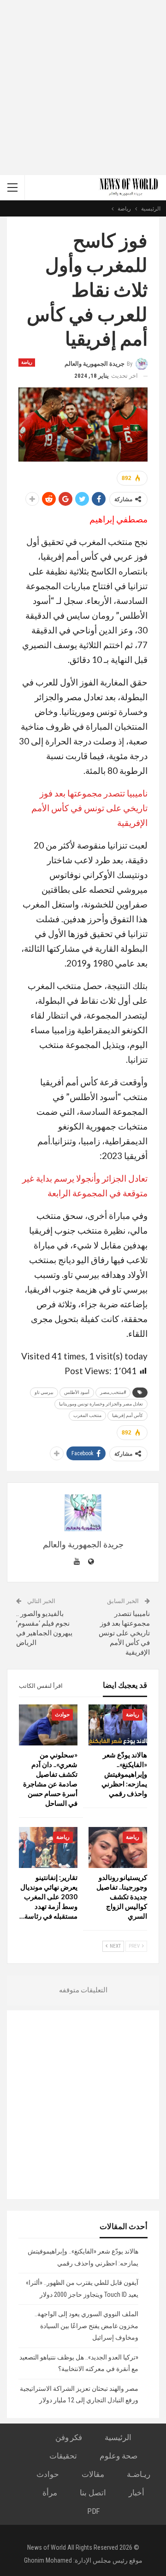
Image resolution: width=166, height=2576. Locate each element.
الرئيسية (118, 2437)
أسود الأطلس (77, 1392)
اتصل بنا (93, 2493)
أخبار (136, 2493)
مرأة (50, 2493)
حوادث (62, 1715)
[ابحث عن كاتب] (83, 1513)
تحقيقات (63, 2456)
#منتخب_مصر (113, 1392)
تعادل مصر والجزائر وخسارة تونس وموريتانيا (101, 1404)
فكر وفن (69, 2437)
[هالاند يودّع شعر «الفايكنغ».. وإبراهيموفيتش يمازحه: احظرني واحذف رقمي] (118, 1725)
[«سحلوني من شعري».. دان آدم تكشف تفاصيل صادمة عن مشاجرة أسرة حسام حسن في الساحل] (48, 1725)
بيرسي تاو (44, 1392)
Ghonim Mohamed (48, 2560)
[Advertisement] (83, 88)
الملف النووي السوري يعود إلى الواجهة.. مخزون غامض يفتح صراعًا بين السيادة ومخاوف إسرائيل (86, 2326)
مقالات (93, 2474)
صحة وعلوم (119, 2456)
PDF (93, 2511)
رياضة (27, 362)
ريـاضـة (139, 2474)
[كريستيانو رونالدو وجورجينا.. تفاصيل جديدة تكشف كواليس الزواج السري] (118, 1847)
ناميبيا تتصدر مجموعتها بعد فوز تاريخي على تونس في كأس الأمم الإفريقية (89, 808)
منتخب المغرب (87, 1415)
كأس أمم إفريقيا (127, 1415)
